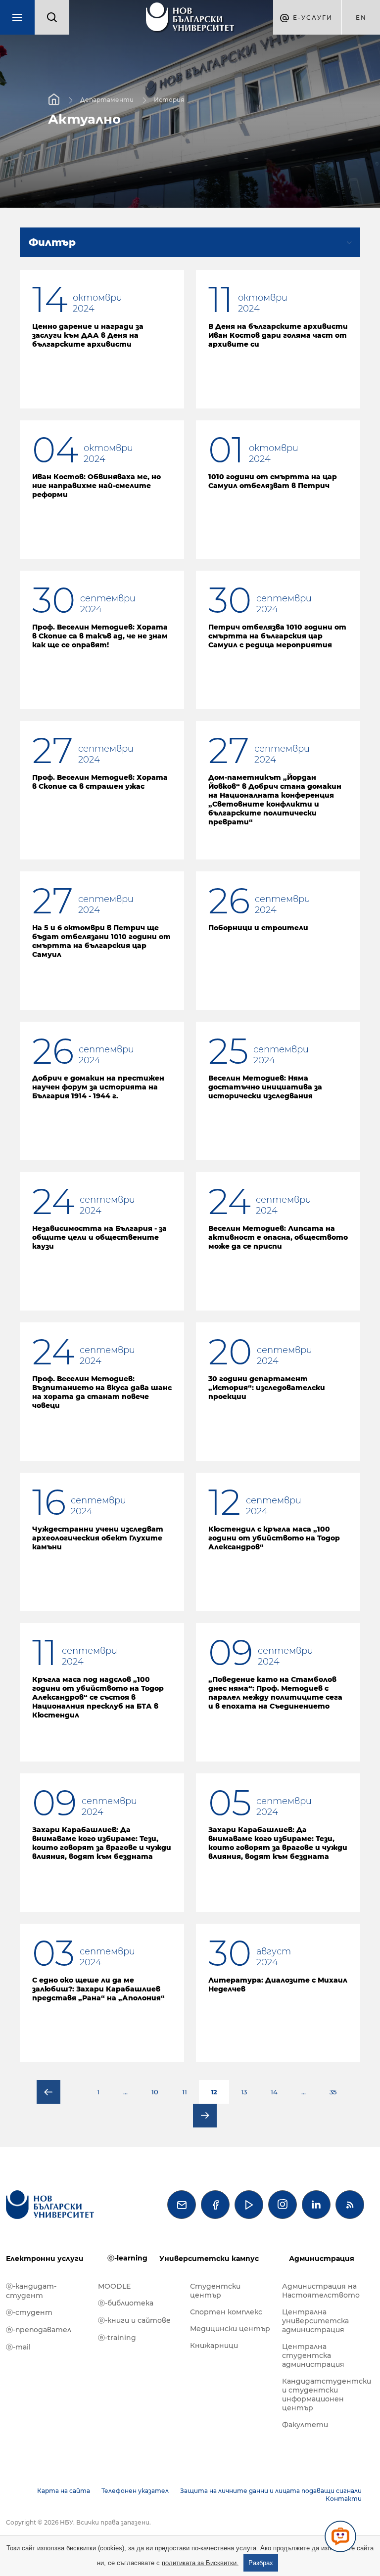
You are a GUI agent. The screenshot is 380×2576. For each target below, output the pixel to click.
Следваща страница (205, 2116)
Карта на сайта (64, 2491)
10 (155, 2092)
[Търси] (52, 17)
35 (333, 2092)
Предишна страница (48, 2092)
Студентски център (215, 2291)
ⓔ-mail (18, 2347)
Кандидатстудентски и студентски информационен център (323, 2395)
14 (274, 2092)
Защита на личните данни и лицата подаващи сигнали (271, 2491)
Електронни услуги (45, 2259)
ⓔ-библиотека (126, 2303)
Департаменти (107, 100)
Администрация (322, 2259)
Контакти (344, 2499)
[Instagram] (283, 2205)
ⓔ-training (117, 2338)
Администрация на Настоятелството (321, 2291)
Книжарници (214, 2346)
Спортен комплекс (226, 2312)
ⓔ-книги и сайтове (134, 2320)
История (169, 100)
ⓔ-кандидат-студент (31, 2291)
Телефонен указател (135, 2491)
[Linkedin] (316, 2205)
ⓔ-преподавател (39, 2330)
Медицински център (230, 2329)
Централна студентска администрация (313, 2355)
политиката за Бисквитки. (200, 2563)
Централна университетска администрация (315, 2321)
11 (185, 2092)
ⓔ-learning (127, 2258)
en (361, 18)
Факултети (305, 2425)
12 (214, 2092)
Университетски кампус (209, 2259)
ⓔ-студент (29, 2312)
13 (244, 2092)
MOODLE (114, 2286)
